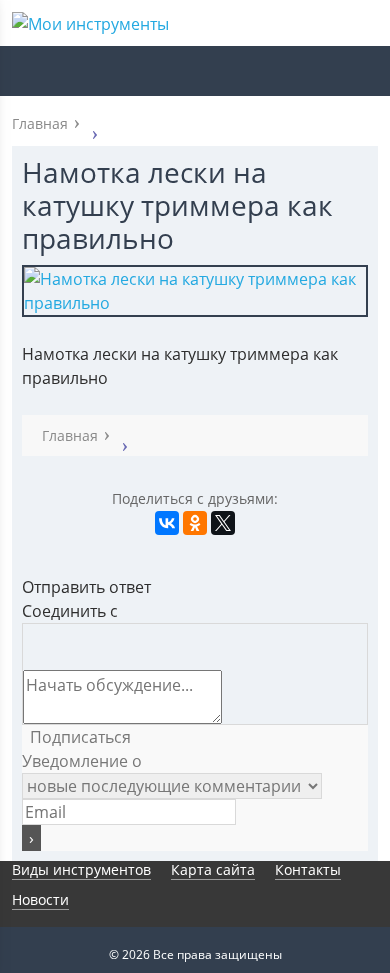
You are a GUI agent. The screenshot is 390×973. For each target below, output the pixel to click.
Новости (40, 899)
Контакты (308, 869)
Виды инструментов (81, 869)
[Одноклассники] (195, 523)
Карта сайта (213, 869)
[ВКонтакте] (167, 523)
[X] (223, 523)
